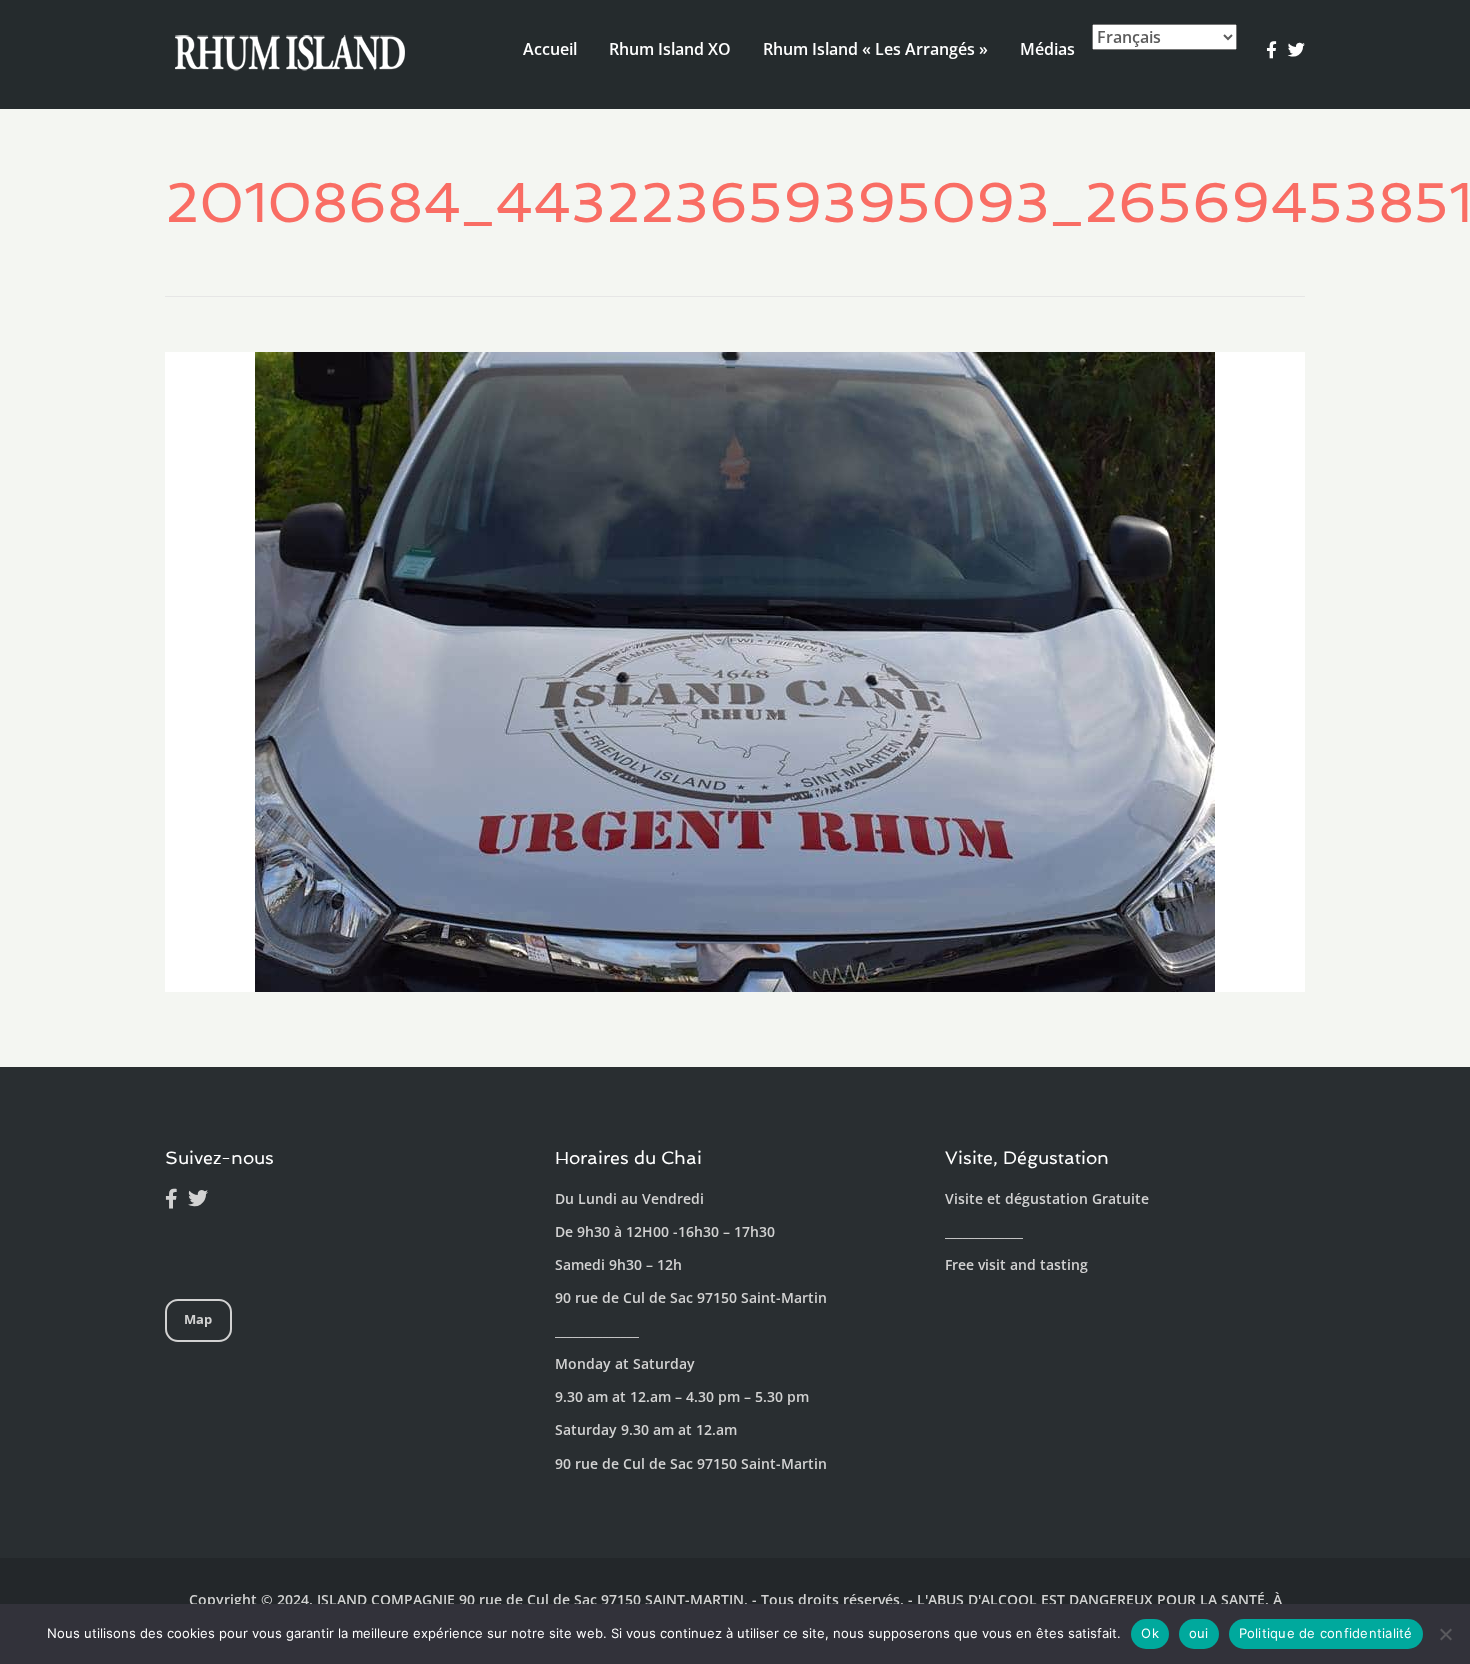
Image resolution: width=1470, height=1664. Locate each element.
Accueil (550, 49)
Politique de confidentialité (1326, 1633)
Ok (1150, 1633)
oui (1199, 1633)
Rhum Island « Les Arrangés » (875, 49)
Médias (1047, 49)
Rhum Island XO (670, 49)
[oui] (1445, 1634)
